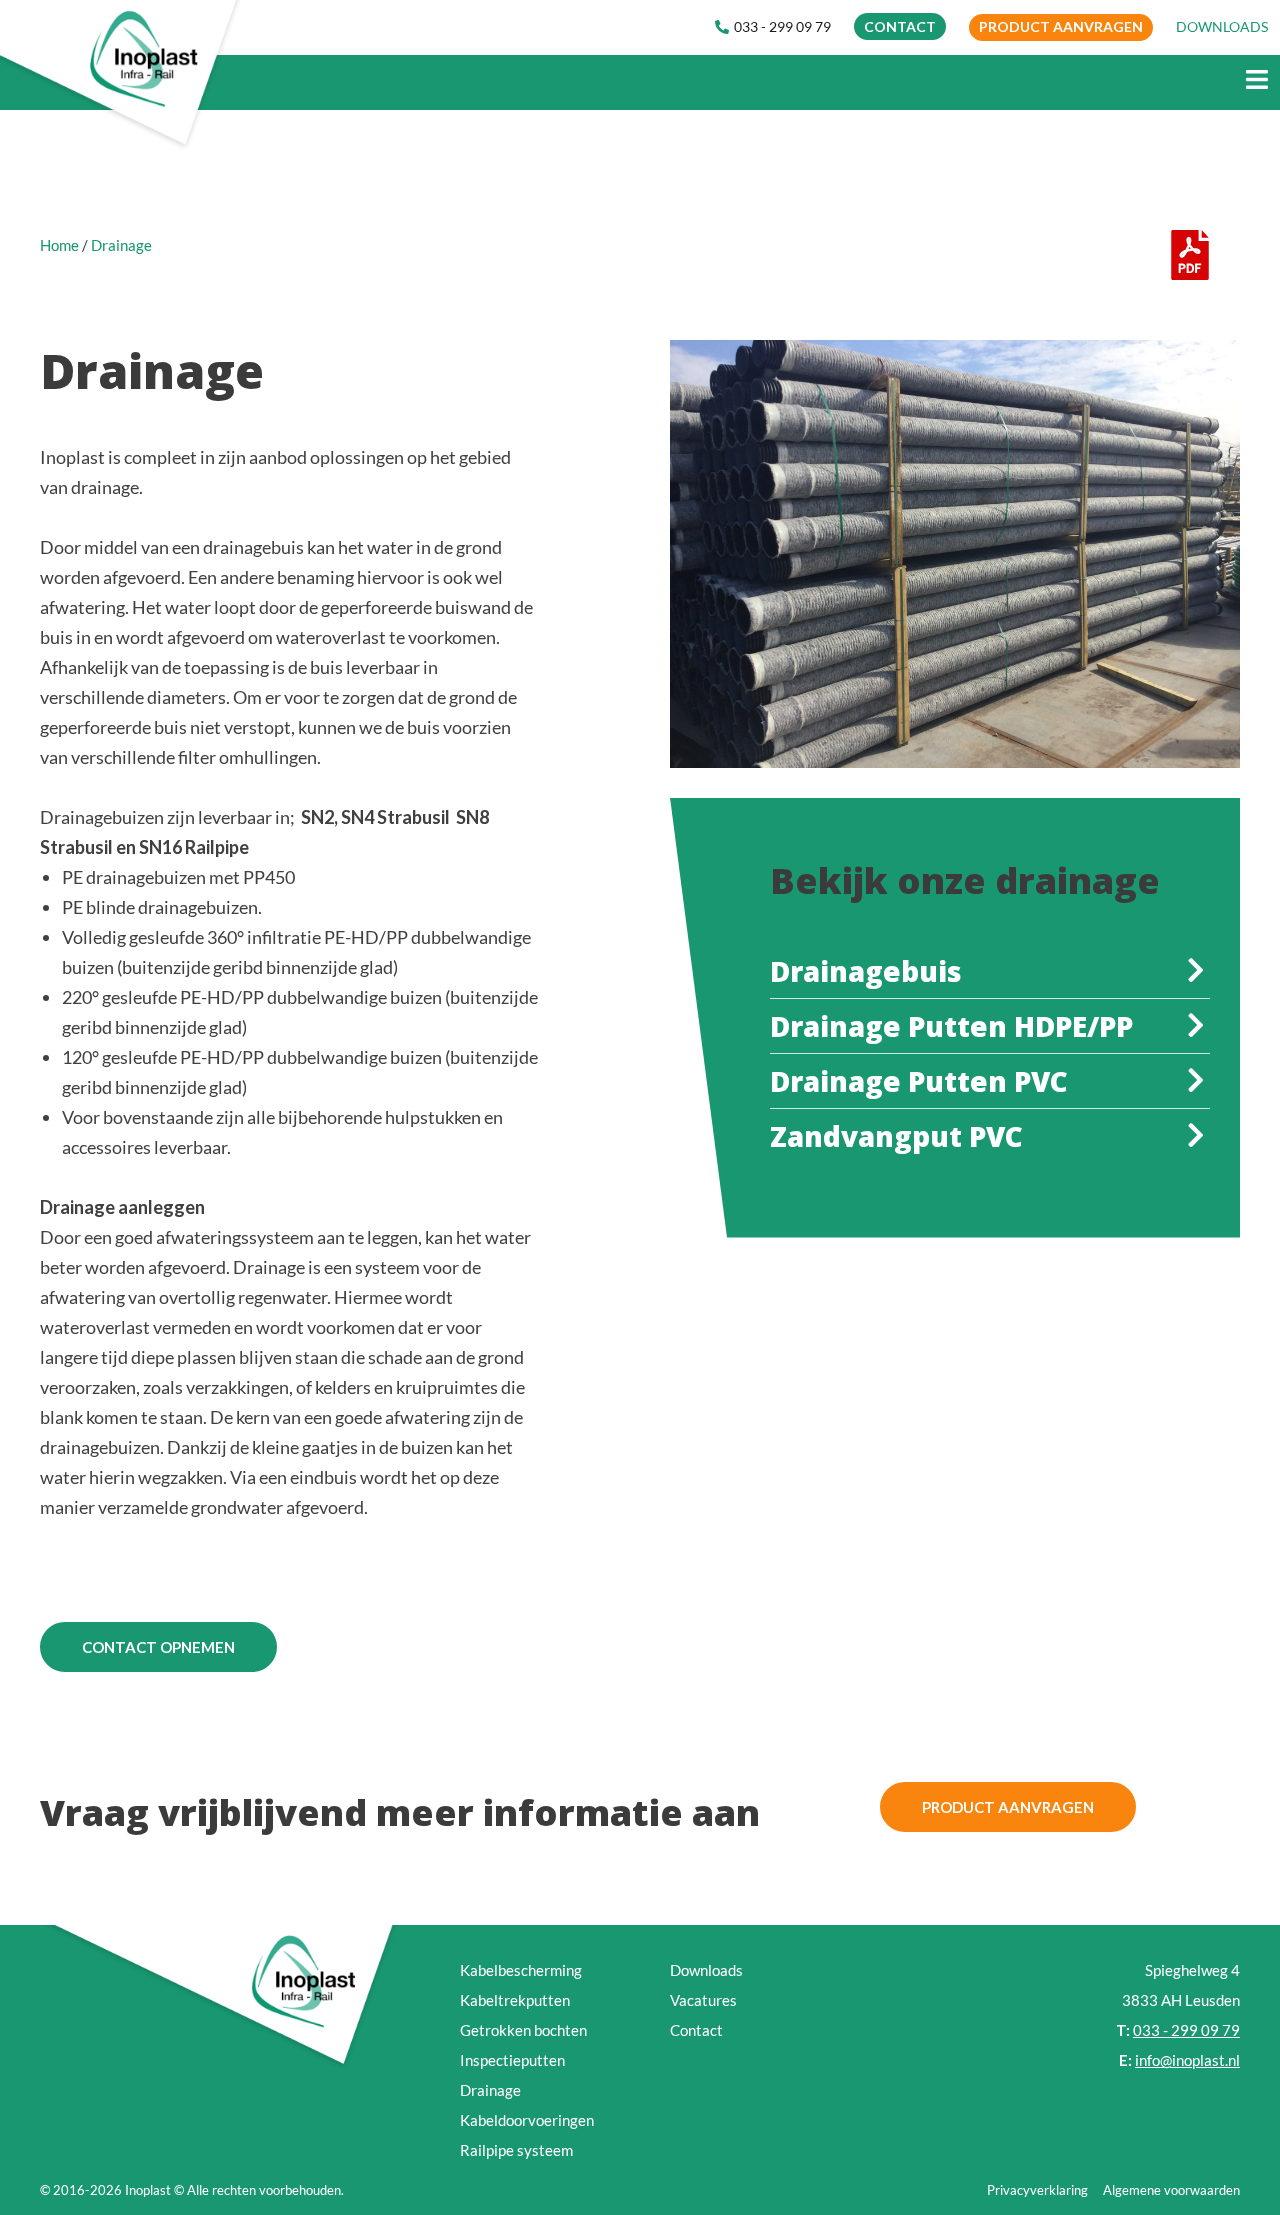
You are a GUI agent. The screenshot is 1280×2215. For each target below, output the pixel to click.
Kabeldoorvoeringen (527, 2120)
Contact (696, 2030)
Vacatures (703, 2000)
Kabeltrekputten (515, 2000)
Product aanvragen (1061, 26)
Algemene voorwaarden (1171, 2190)
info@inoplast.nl (1187, 2060)
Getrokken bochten (523, 2030)
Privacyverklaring (1037, 2190)
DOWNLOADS (1222, 26)
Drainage (490, 2090)
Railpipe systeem (516, 2150)
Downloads (706, 1970)
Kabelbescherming (521, 1970)
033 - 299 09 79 (782, 26)
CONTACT (900, 26)
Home (59, 245)
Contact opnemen (158, 1647)
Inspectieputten (512, 2060)
